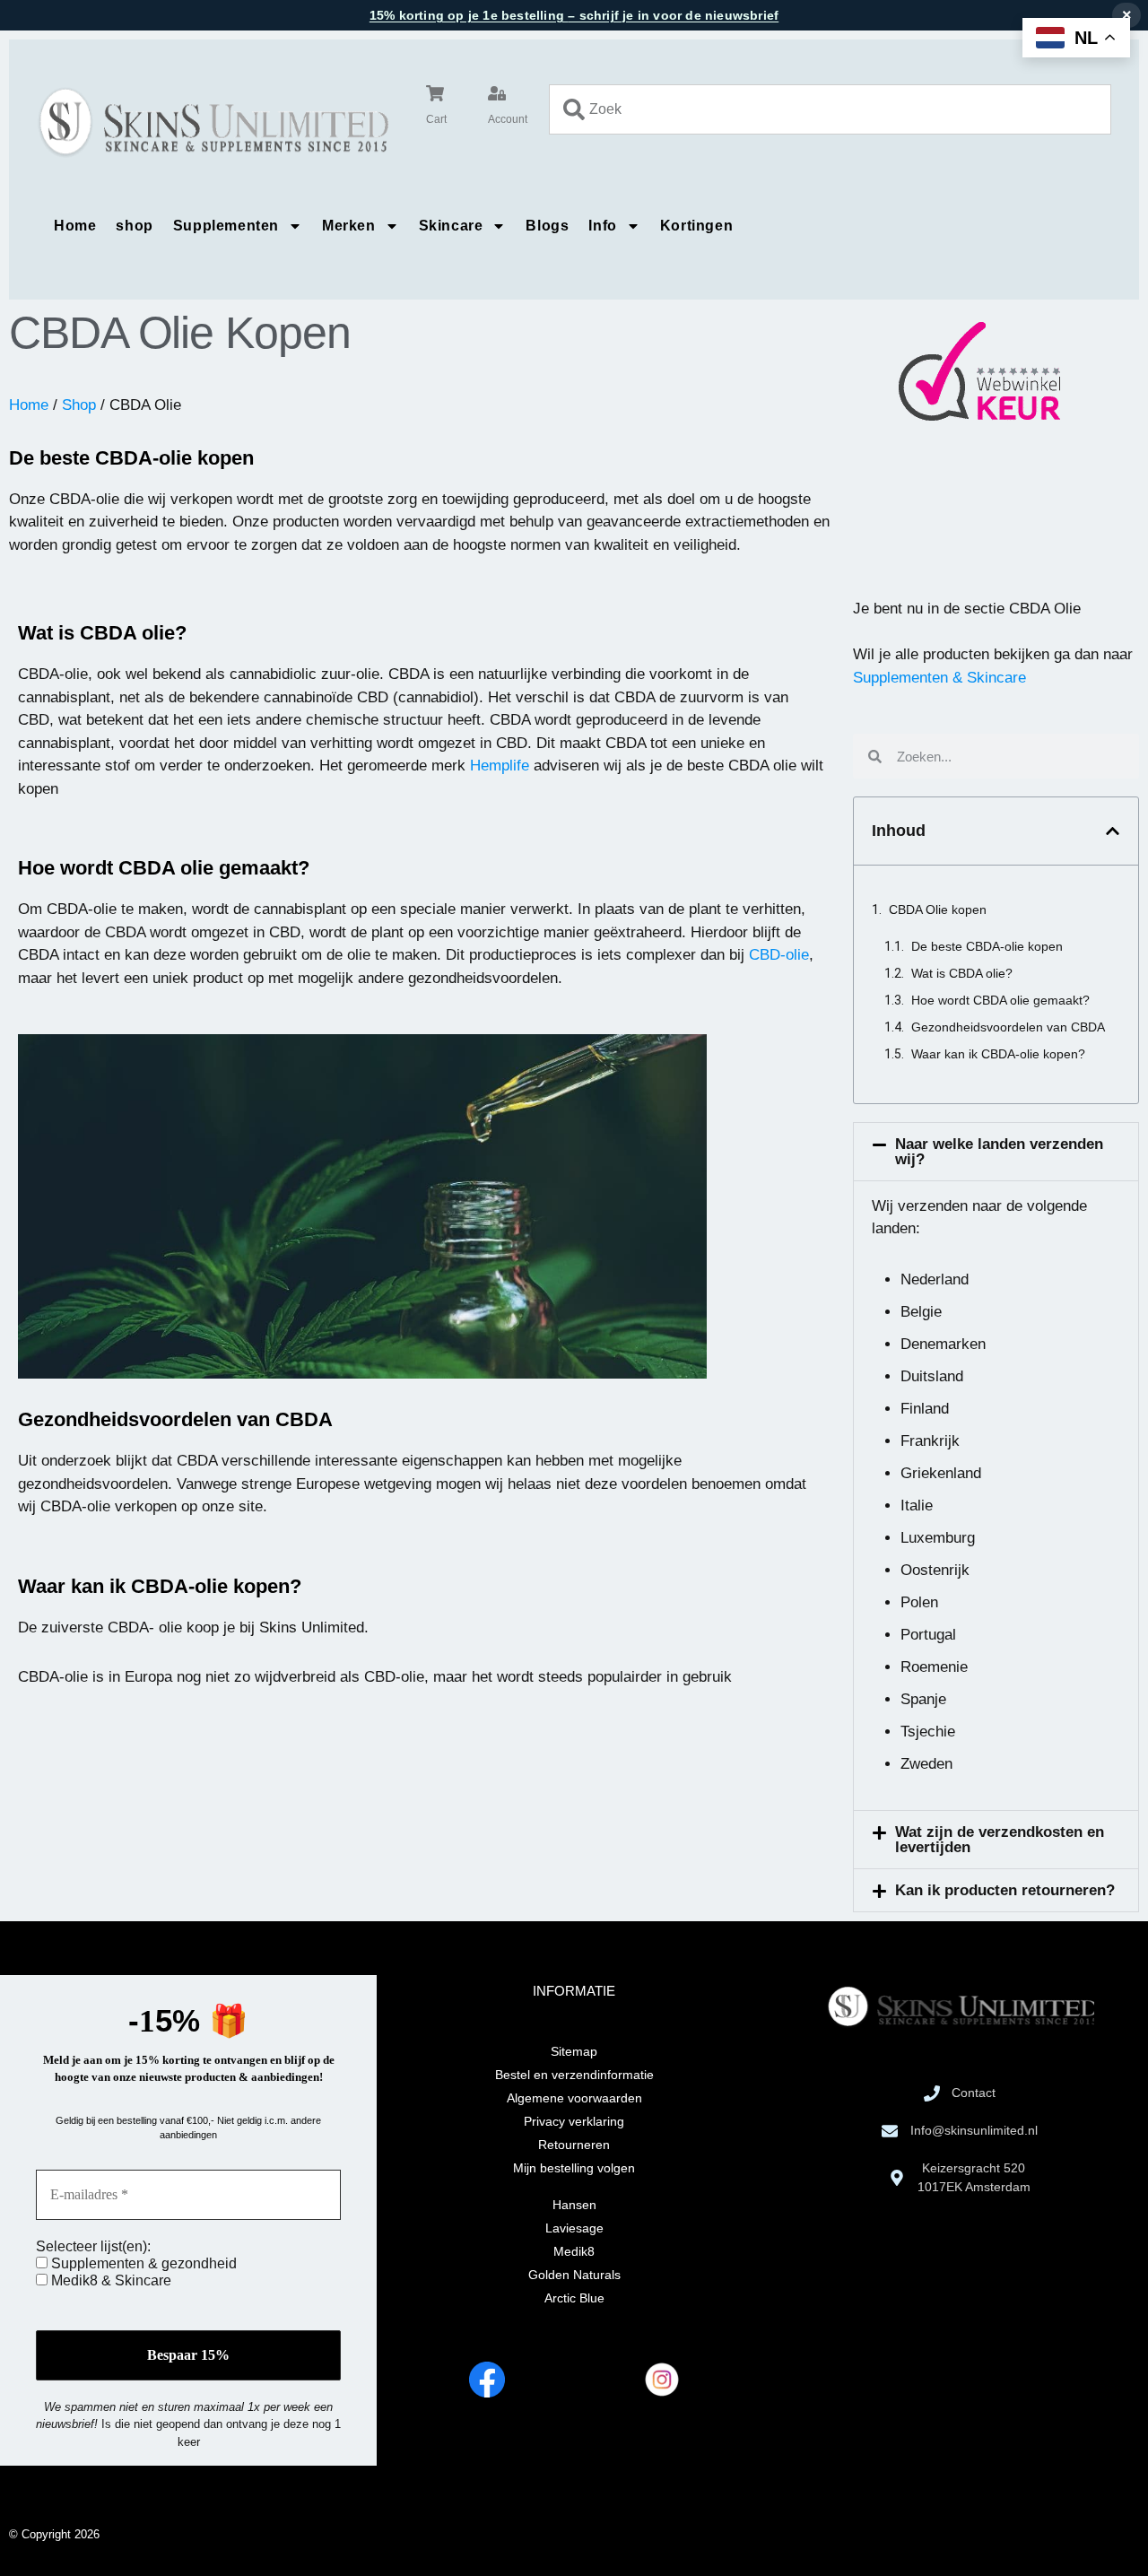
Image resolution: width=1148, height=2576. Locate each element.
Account (508, 119)
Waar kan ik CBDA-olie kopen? (998, 1054)
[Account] (497, 93)
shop (134, 226)
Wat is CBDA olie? (962, 973)
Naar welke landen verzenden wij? (999, 1152)
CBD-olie (779, 955)
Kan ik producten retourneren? (1005, 1890)
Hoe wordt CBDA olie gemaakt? (1000, 1000)
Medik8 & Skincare (109, 2280)
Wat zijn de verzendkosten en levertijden (1000, 1840)
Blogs (547, 226)
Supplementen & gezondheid (142, 2263)
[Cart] (435, 93)
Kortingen (696, 226)
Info (602, 226)
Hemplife (500, 766)
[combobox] (830, 109)
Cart (436, 119)
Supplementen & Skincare (939, 678)
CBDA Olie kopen (938, 909)
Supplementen (226, 226)
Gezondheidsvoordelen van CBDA (1008, 1027)
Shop (79, 405)
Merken (349, 226)
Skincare (451, 226)
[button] (1113, 831)
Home (75, 226)
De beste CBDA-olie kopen (987, 946)
